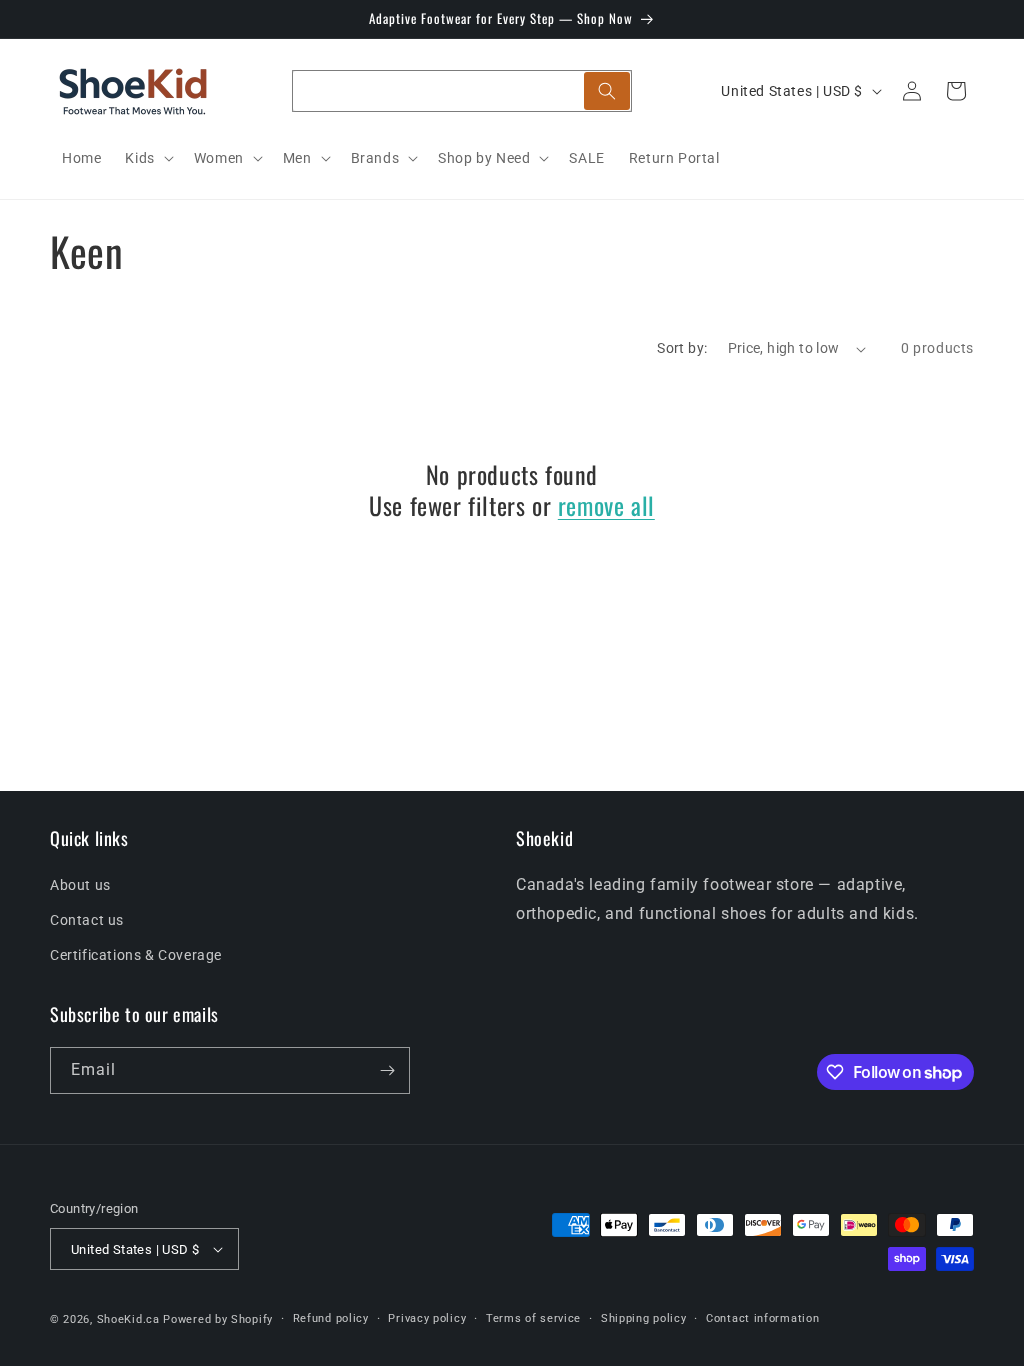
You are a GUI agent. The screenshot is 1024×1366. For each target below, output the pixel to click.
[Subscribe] (387, 1070)
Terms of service (533, 1318)
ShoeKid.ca (128, 1319)
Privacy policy (427, 1318)
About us (80, 885)
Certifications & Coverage (136, 955)
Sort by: (682, 348)
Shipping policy (644, 1318)
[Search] (607, 91)
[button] (147, 158)
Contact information (762, 1318)
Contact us (87, 920)
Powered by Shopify (218, 1319)
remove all (606, 505)
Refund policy (331, 1318)
